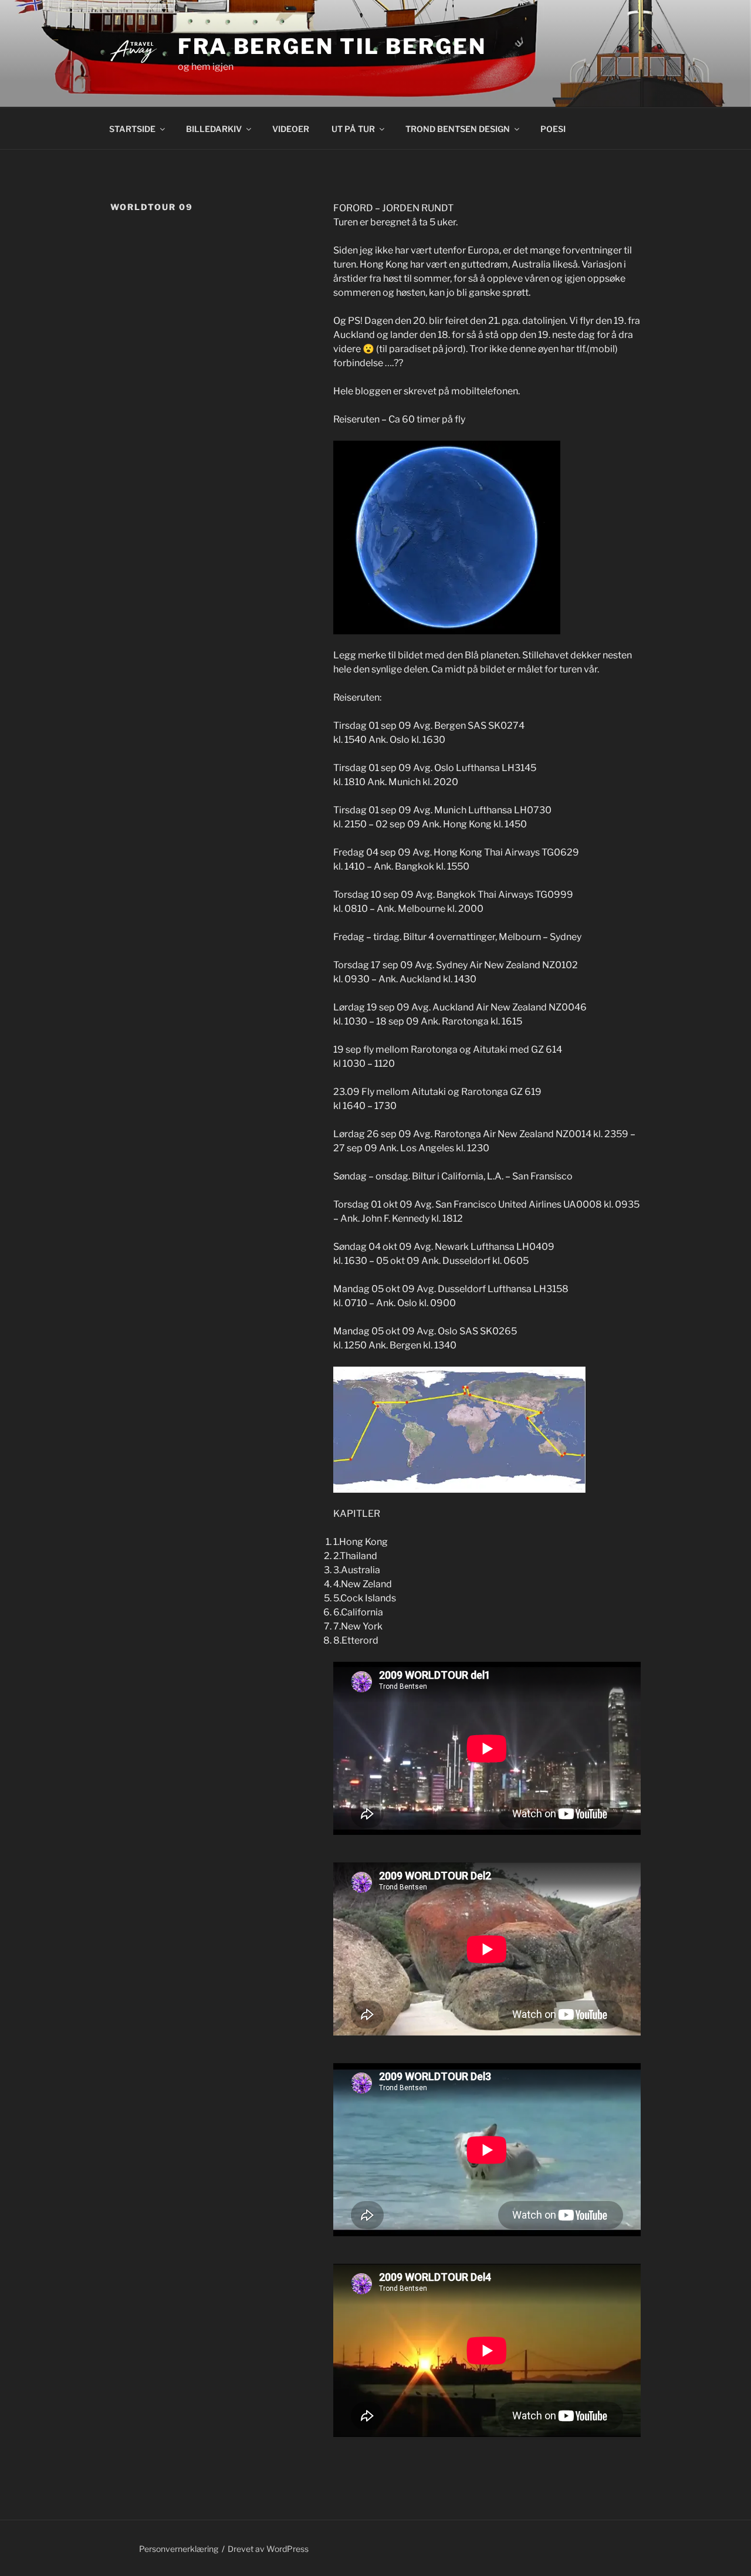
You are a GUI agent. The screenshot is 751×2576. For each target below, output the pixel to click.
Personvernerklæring (179, 2549)
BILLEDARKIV (214, 129)
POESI (553, 129)
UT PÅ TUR (353, 129)
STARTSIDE (132, 129)
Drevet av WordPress (268, 2549)
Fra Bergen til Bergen (332, 46)
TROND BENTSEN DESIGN (458, 129)
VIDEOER (291, 129)
